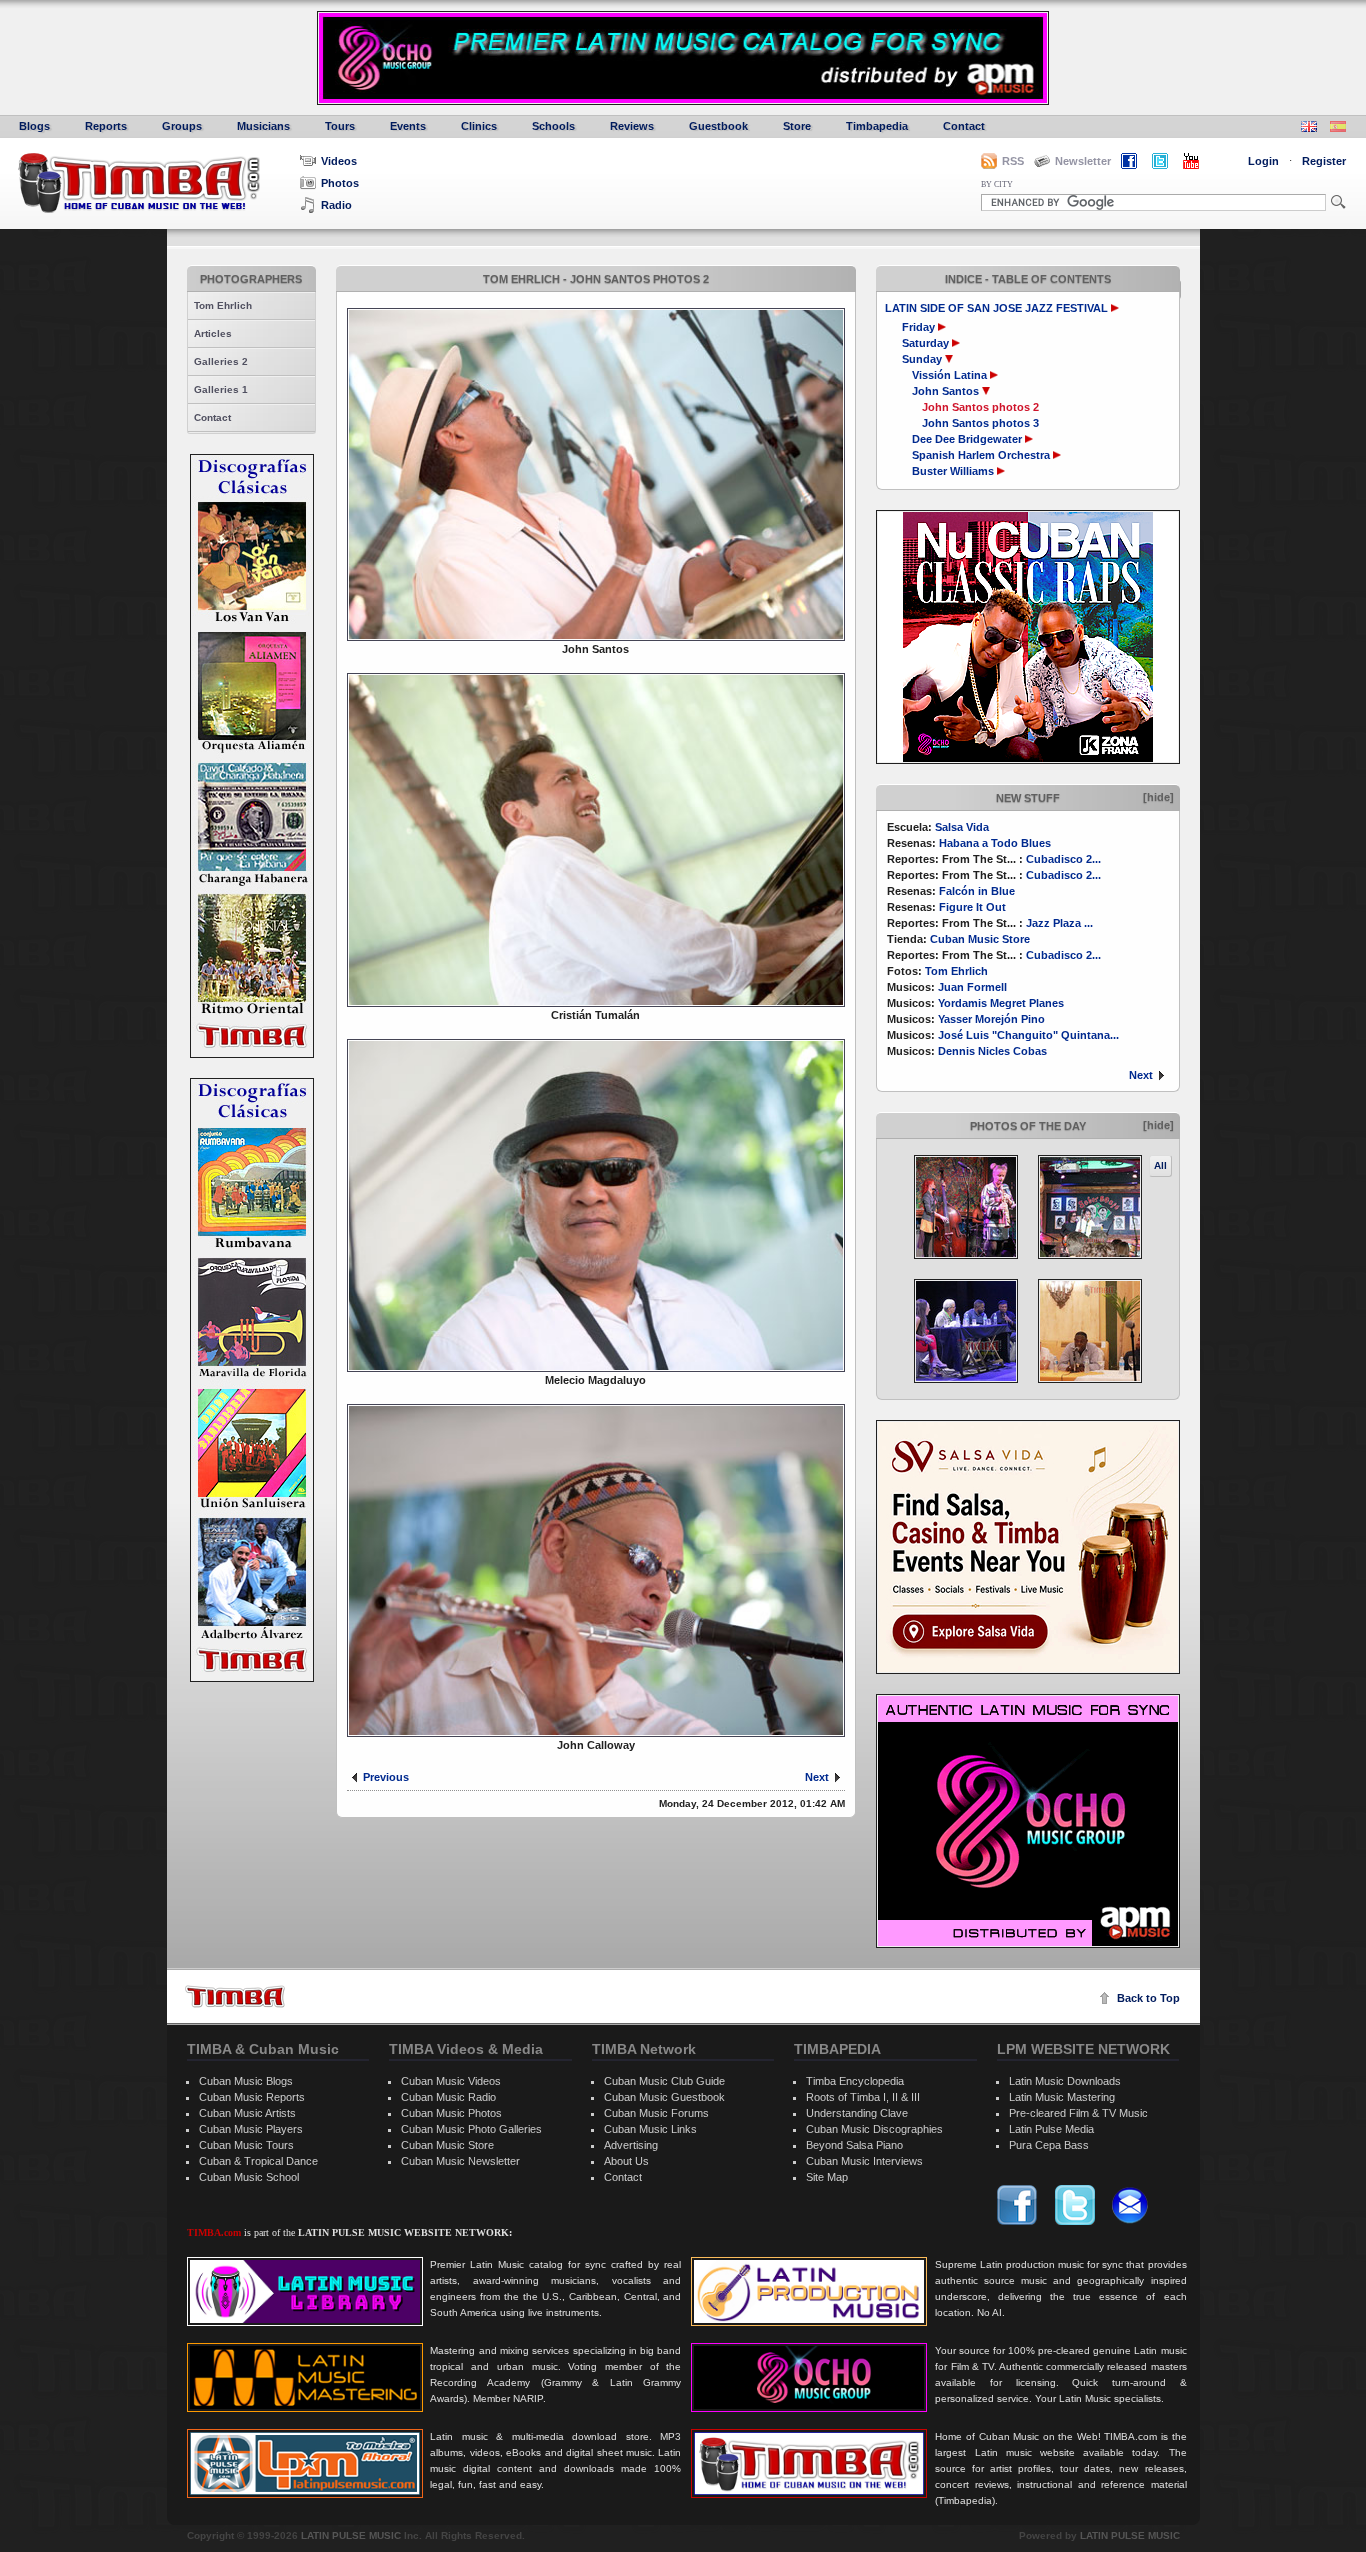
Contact (964, 126)
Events (408, 126)
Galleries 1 (221, 389)
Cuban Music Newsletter (460, 2161)
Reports (106, 126)
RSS (1013, 161)
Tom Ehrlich (223, 305)
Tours (340, 126)
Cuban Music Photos (451, 2113)
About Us (626, 2161)
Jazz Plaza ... (1059, 923)
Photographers (251, 279)
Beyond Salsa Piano (854, 2145)
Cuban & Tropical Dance (258, 2161)
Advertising (631, 2145)
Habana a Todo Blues (995, 843)
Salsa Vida (962, 827)
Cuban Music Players (251, 2129)
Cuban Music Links (650, 2129)
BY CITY (997, 184)
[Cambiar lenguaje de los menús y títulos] (1338, 128)
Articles (213, 333)
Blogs (34, 126)
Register (1324, 161)
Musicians (263, 126)
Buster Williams (953, 471)
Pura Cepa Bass (1049, 2145)
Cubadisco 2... (1063, 859)
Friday (920, 327)
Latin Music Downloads (1065, 2081)
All (1160, 1165)
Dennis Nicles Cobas (992, 1051)
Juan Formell (972, 987)
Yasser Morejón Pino (991, 1019)
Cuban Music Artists (247, 2113)
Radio (336, 205)
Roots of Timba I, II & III (863, 2097)
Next (1141, 1075)
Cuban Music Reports (252, 2097)
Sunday (923, 359)
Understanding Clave (857, 2113)
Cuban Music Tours (246, 2145)
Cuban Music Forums (656, 2113)
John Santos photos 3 (980, 423)
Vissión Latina (949, 375)
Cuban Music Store (980, 939)
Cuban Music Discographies (874, 2129)
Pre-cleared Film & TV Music (1078, 2113)
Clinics (479, 126)
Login (1263, 161)
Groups (182, 126)
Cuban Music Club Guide (664, 2081)
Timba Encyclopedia (855, 2081)
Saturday (927, 343)
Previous (386, 1777)
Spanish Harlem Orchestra (981, 455)
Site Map (827, 2177)
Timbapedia (877, 126)
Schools (553, 126)
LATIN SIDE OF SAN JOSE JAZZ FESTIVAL (996, 308)
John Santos (945, 391)
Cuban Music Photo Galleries (471, 2129)
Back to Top (1148, 1998)
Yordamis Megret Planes (1001, 1003)
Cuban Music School (249, 2177)
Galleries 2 (221, 361)
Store (797, 126)
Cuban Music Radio (448, 2097)
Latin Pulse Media (1051, 2129)
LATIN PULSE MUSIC (351, 2535)
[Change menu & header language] (1309, 128)
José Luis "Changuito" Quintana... (1028, 1035)
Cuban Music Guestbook (664, 2097)
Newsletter (1083, 161)
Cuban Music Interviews (864, 2161)
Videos (339, 161)
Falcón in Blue (977, 891)
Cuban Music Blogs (246, 2081)
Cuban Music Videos (451, 2081)
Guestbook (718, 126)
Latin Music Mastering (1062, 2097)
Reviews (632, 126)
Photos (340, 183)
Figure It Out (972, 907)
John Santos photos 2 (980, 407)
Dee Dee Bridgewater (967, 439)
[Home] (235, 1996)
